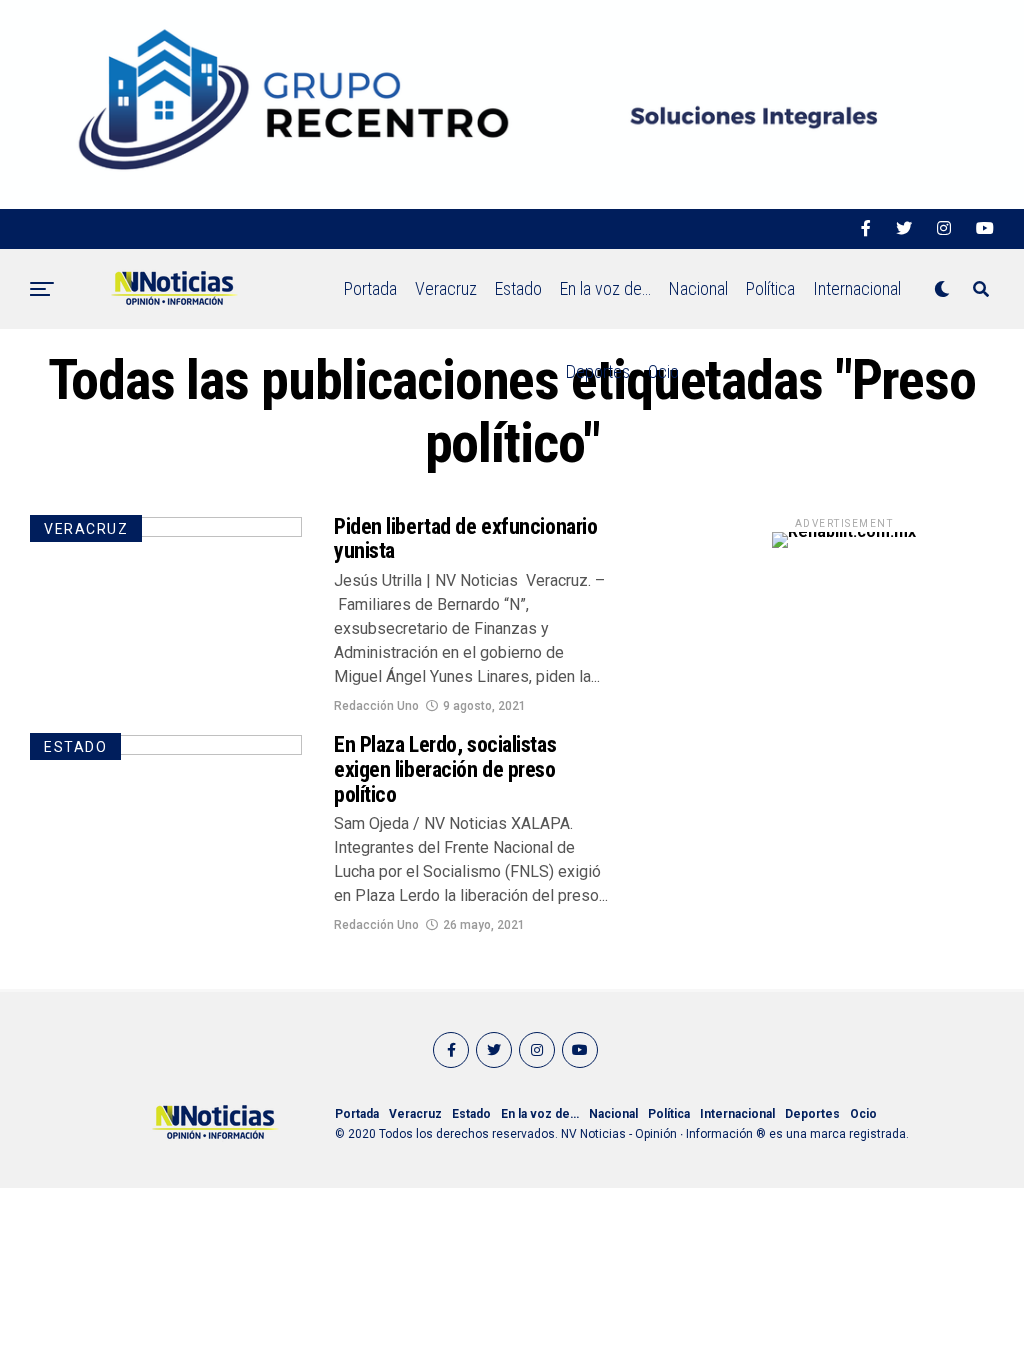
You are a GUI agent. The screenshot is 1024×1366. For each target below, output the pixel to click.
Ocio (663, 371)
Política (770, 288)
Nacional (698, 288)
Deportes (598, 371)
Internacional (857, 288)
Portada (370, 288)
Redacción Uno (376, 706)
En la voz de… (605, 288)
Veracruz (446, 288)
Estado (518, 288)
